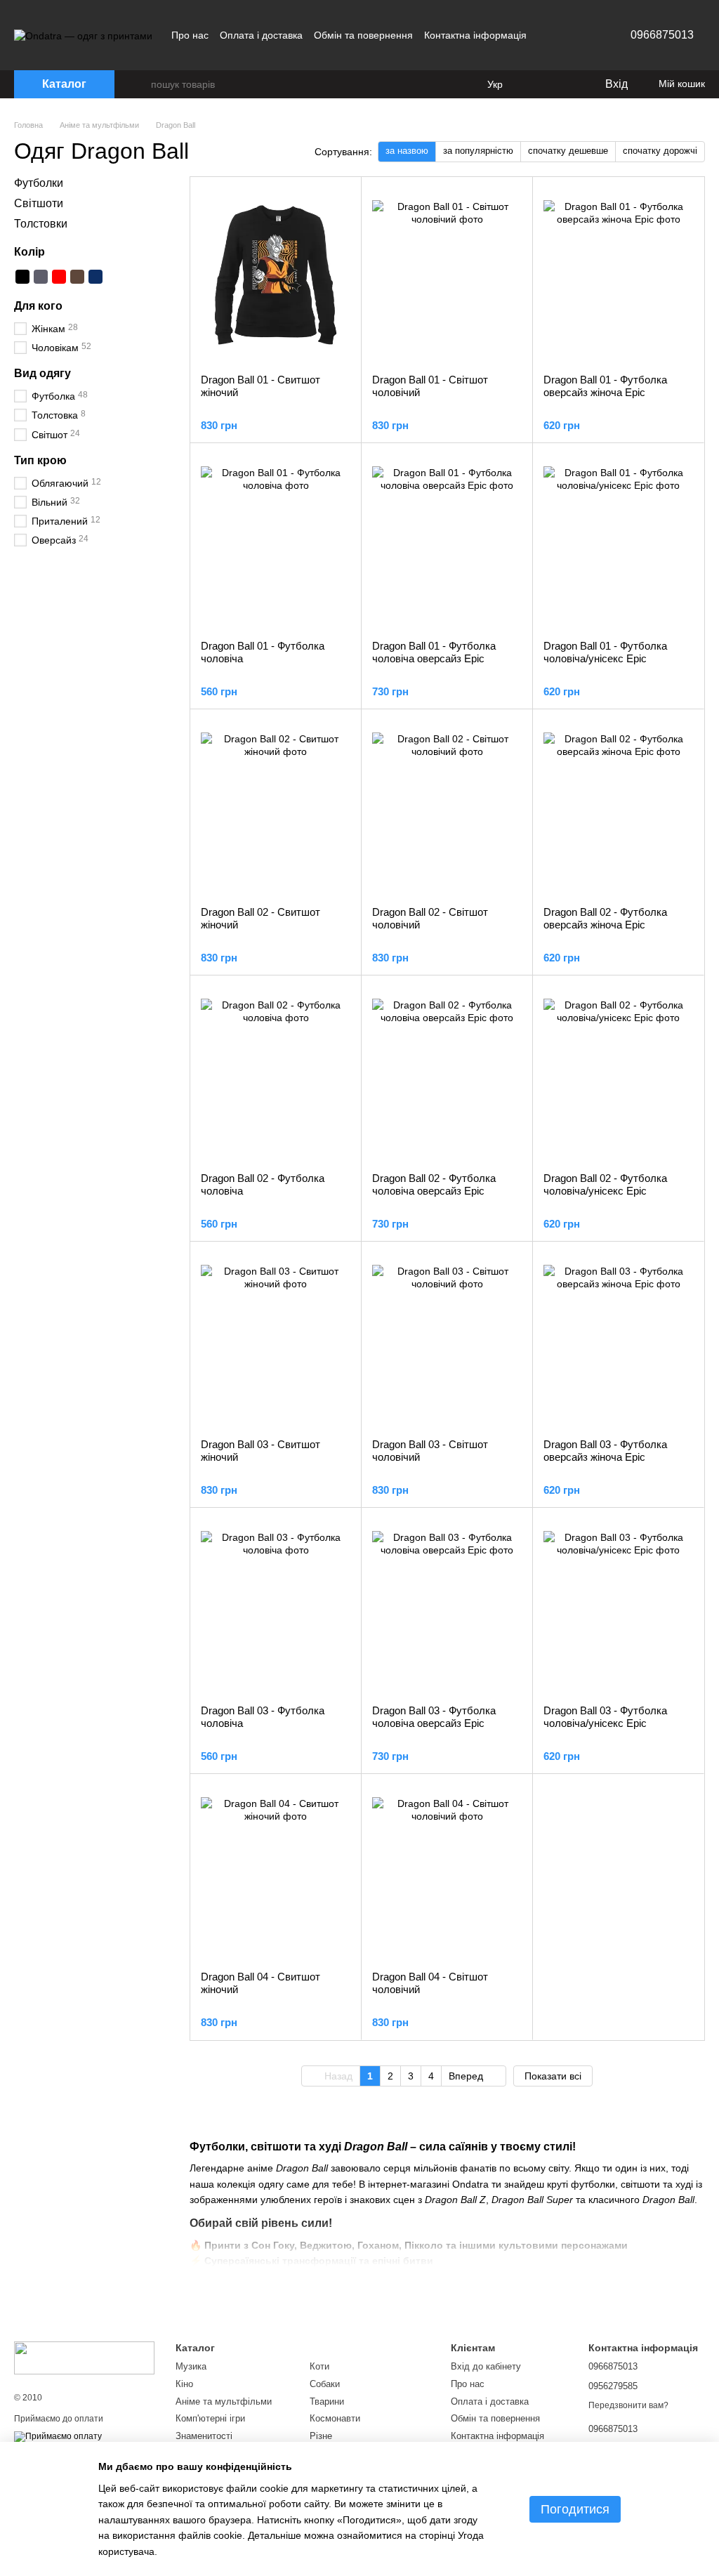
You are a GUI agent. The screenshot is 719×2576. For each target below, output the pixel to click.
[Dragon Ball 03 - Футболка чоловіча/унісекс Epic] (618, 1606)
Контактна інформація (475, 35)
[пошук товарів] (140, 84)
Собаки (325, 2384)
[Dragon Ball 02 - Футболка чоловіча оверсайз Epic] (447, 1074)
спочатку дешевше (568, 151)
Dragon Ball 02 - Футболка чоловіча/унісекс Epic (605, 1184)
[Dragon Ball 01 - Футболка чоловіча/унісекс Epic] (618, 541)
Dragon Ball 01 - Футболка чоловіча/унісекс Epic (605, 652)
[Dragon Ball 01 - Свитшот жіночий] (276, 275)
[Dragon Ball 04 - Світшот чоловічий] (447, 1872)
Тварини (327, 2401)
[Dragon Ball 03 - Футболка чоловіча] (276, 1606)
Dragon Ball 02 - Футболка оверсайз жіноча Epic (605, 918)
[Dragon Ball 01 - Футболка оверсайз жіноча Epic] (618, 275)
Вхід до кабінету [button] (486, 2366)
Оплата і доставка (261, 35)
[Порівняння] (536, 84)
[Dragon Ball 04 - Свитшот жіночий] (276, 1872)
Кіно (184, 2384)
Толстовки (41, 223)
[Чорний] (22, 277)
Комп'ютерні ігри (210, 2418)
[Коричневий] (77, 277)
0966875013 (662, 35)
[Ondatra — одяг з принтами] (84, 2357)
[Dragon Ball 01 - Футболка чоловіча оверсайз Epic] (447, 541)
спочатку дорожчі (660, 151)
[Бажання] (565, 84)
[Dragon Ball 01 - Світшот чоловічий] (447, 275)
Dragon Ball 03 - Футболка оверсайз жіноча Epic (605, 1451)
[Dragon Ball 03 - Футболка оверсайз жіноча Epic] (618, 1340)
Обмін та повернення (363, 35)
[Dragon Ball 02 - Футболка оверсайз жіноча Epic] (618, 808)
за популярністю (478, 151)
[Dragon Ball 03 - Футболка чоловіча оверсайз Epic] (447, 1606)
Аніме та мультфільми (224, 2401)
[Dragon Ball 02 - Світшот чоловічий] (447, 808)
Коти (319, 2366)
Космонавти (335, 2418)
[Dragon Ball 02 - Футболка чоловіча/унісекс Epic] (618, 1074)
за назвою (407, 151)
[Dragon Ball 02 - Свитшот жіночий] (276, 808)
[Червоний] (59, 277)
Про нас (190, 35)
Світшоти (39, 203)
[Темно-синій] (95, 277)
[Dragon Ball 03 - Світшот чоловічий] (447, 1340)
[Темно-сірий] (41, 277)
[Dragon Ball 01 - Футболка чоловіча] (276, 541)
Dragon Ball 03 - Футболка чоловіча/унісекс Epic (605, 1717)
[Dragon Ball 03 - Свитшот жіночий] (276, 1340)
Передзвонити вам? (628, 2405)
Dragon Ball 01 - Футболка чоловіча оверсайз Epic (434, 652)
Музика (191, 2366)
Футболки (39, 183)
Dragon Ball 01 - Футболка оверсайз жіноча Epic (605, 386)
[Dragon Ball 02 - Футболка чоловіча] (276, 1074)
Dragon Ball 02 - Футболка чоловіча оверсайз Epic (434, 1184)
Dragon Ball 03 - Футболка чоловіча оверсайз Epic (434, 1717)
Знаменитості (204, 2436)
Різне (321, 2436)
